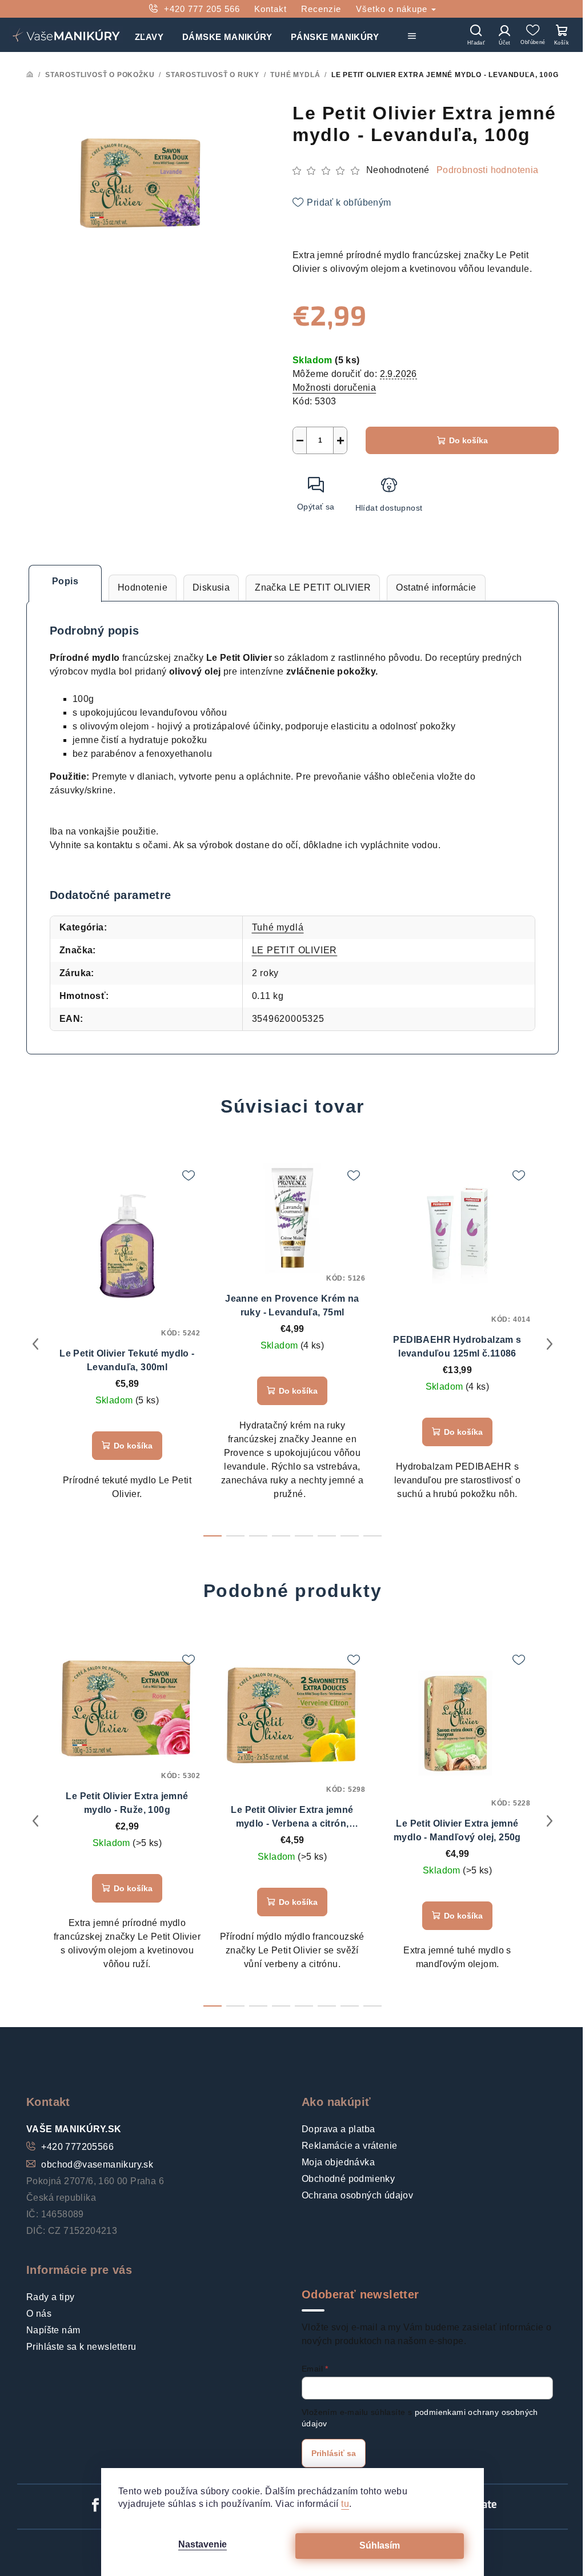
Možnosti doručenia (334, 388)
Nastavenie (203, 2544)
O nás (39, 2314)
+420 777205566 (77, 2147)
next (550, 1344)
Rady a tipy (50, 2297)
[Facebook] (95, 2505)
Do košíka (468, 440)
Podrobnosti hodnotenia (488, 170)
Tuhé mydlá (278, 927)
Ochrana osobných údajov (357, 2195)
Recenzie (321, 9)
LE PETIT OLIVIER (295, 950)
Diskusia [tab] (211, 587)
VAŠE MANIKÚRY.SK (74, 2129)
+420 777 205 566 (202, 9)
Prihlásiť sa (334, 2453)
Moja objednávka (338, 2162)
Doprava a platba (338, 2129)
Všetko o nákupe (393, 9)
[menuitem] (149, 35)
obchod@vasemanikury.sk (97, 2164)
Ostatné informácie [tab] (436, 587)
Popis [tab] (65, 581)
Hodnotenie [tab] (143, 587)
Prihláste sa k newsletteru (81, 2347)
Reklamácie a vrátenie (349, 2146)
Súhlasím (380, 2545)
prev (35, 1344)
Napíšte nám (53, 2330)
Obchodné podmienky (348, 2179)
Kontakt (271, 9)
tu (345, 2504)
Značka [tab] (313, 587)
